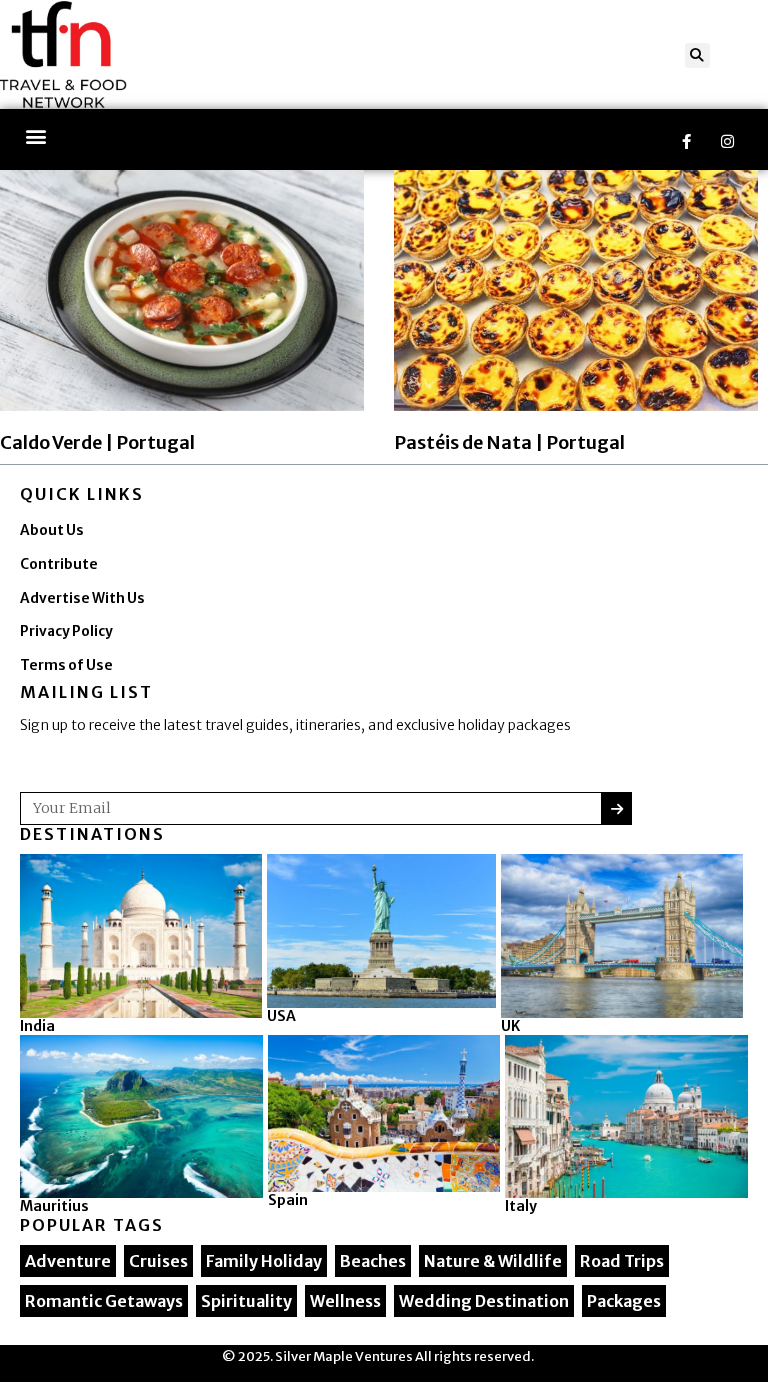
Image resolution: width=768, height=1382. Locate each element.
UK (510, 1026)
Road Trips (622, 1261)
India (37, 1026)
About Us (52, 530)
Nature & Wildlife (493, 1261)
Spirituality (246, 1301)
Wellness (345, 1301)
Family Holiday (264, 1261)
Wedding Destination (484, 1301)
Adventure (68, 1261)
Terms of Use (66, 665)
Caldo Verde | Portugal (97, 442)
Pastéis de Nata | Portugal (509, 442)
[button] (697, 55)
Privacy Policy (66, 631)
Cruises (158, 1261)
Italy (521, 1206)
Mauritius (54, 1206)
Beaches (373, 1261)
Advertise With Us (82, 598)
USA (281, 1016)
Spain (288, 1200)
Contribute (59, 564)
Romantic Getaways (104, 1301)
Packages (624, 1301)
